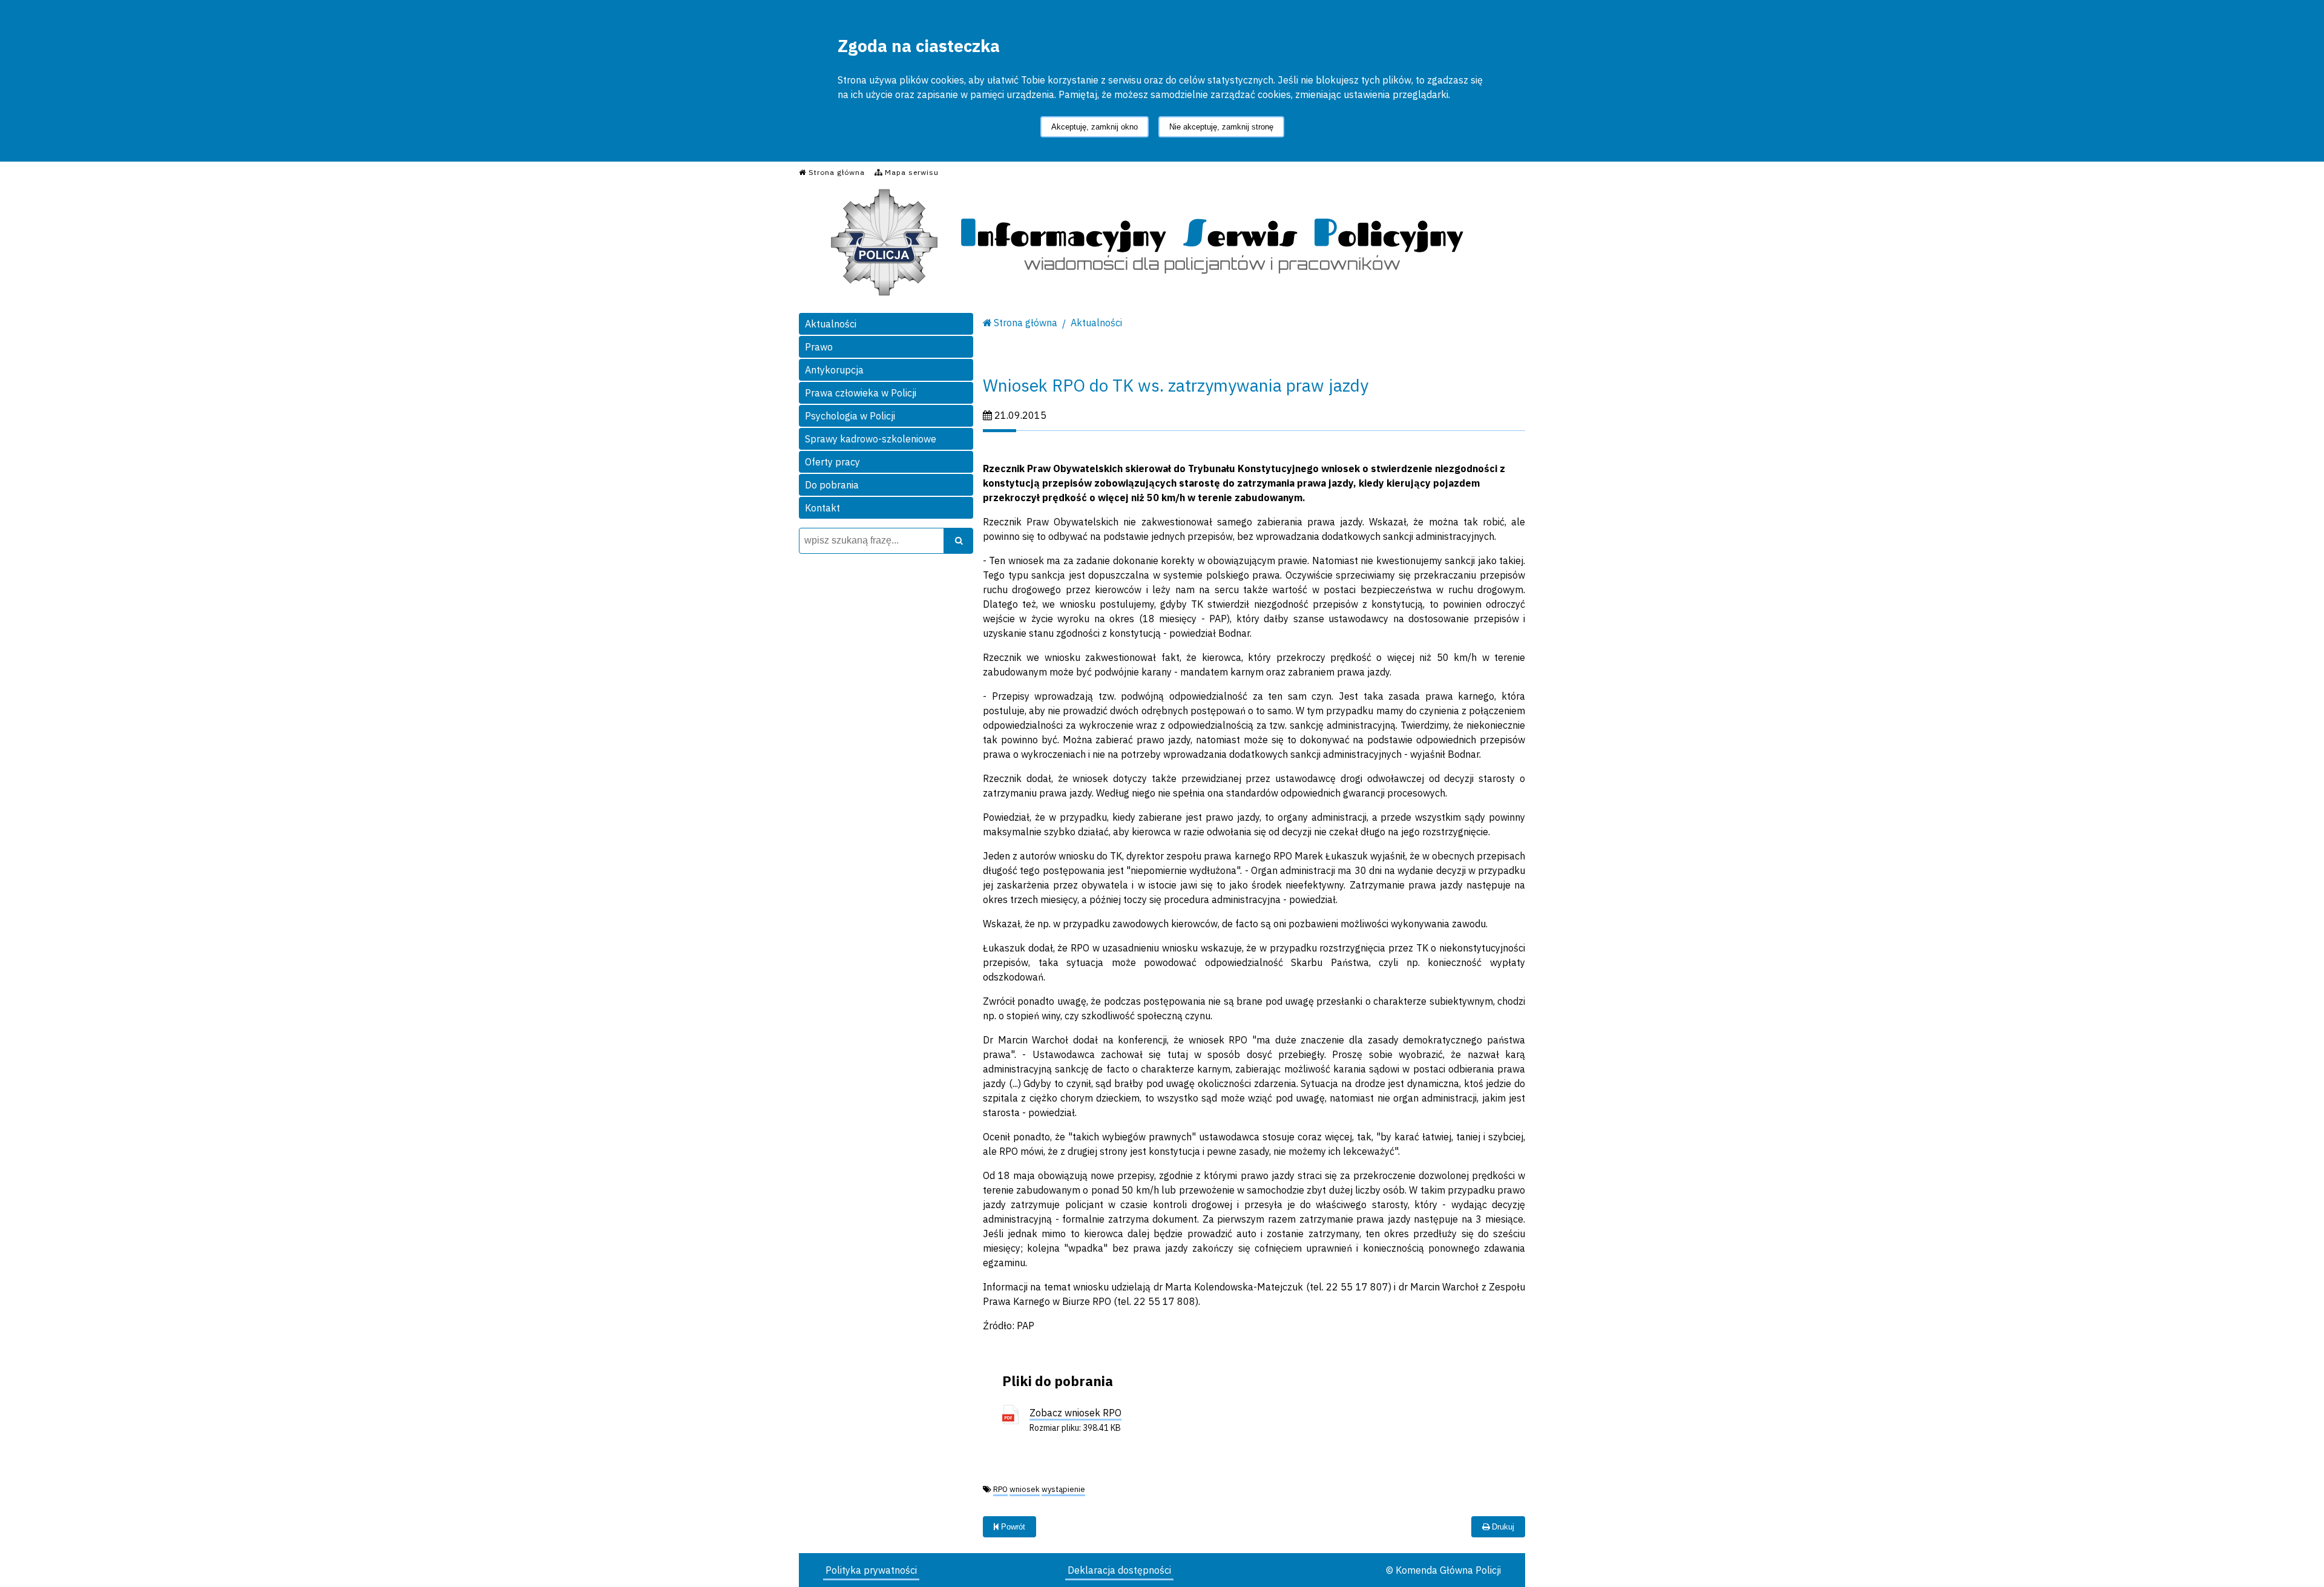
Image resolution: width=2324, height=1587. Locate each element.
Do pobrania (832, 485)
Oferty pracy (832, 462)
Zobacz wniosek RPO (1075, 1413)
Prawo (819, 347)
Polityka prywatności (871, 1570)
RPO (1000, 1489)
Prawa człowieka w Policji (861, 393)
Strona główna (1026, 323)
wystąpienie (1063, 1489)
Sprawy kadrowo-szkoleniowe (871, 439)
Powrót (1012, 1527)
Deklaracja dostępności (1119, 1570)
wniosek (1025, 1489)
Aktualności (831, 324)
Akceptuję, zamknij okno (1095, 127)
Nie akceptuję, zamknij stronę (1221, 127)
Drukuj (1502, 1527)
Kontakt (822, 508)
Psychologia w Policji (850, 416)
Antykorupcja (834, 370)
